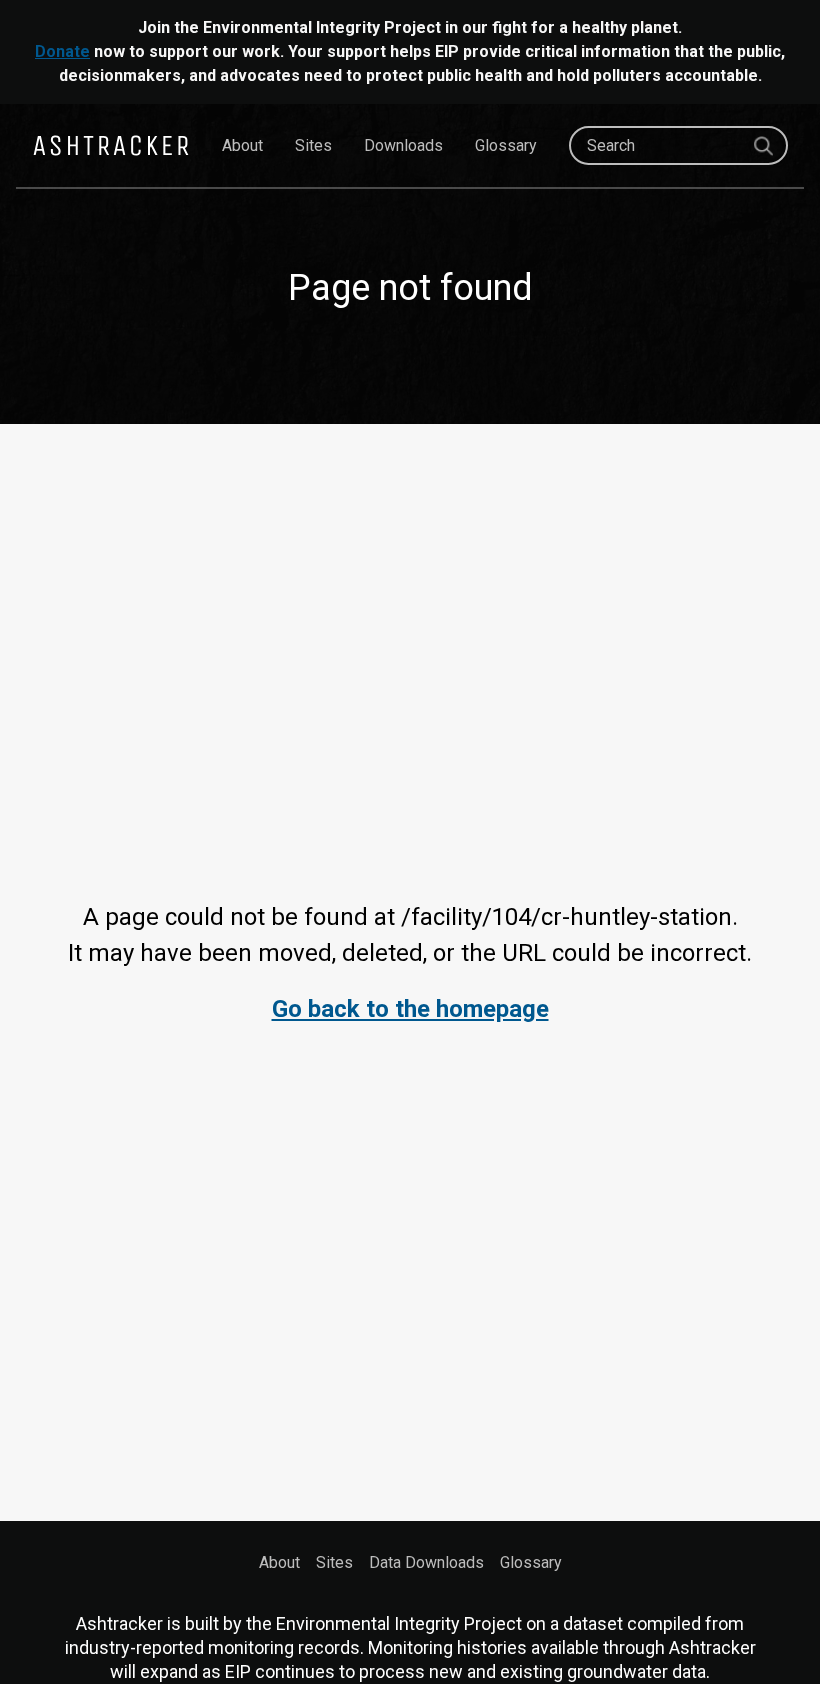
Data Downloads (426, 1562)
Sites (313, 145)
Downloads (403, 145)
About (242, 145)
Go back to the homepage (410, 1009)
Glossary (506, 145)
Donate (62, 51)
